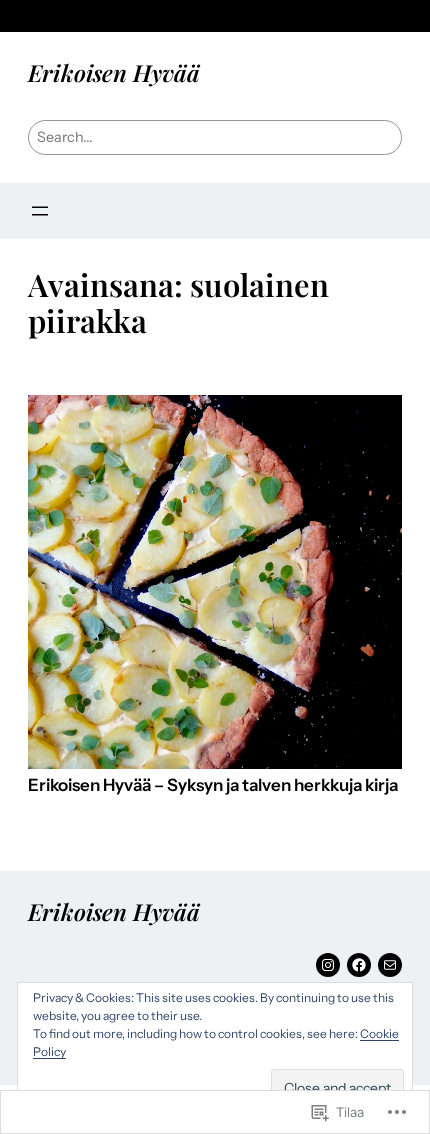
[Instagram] (328, 965)
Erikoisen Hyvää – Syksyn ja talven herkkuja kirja (213, 785)
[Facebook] (359, 965)
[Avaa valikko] (40, 211)
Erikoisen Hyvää (114, 72)
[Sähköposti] (390, 965)
